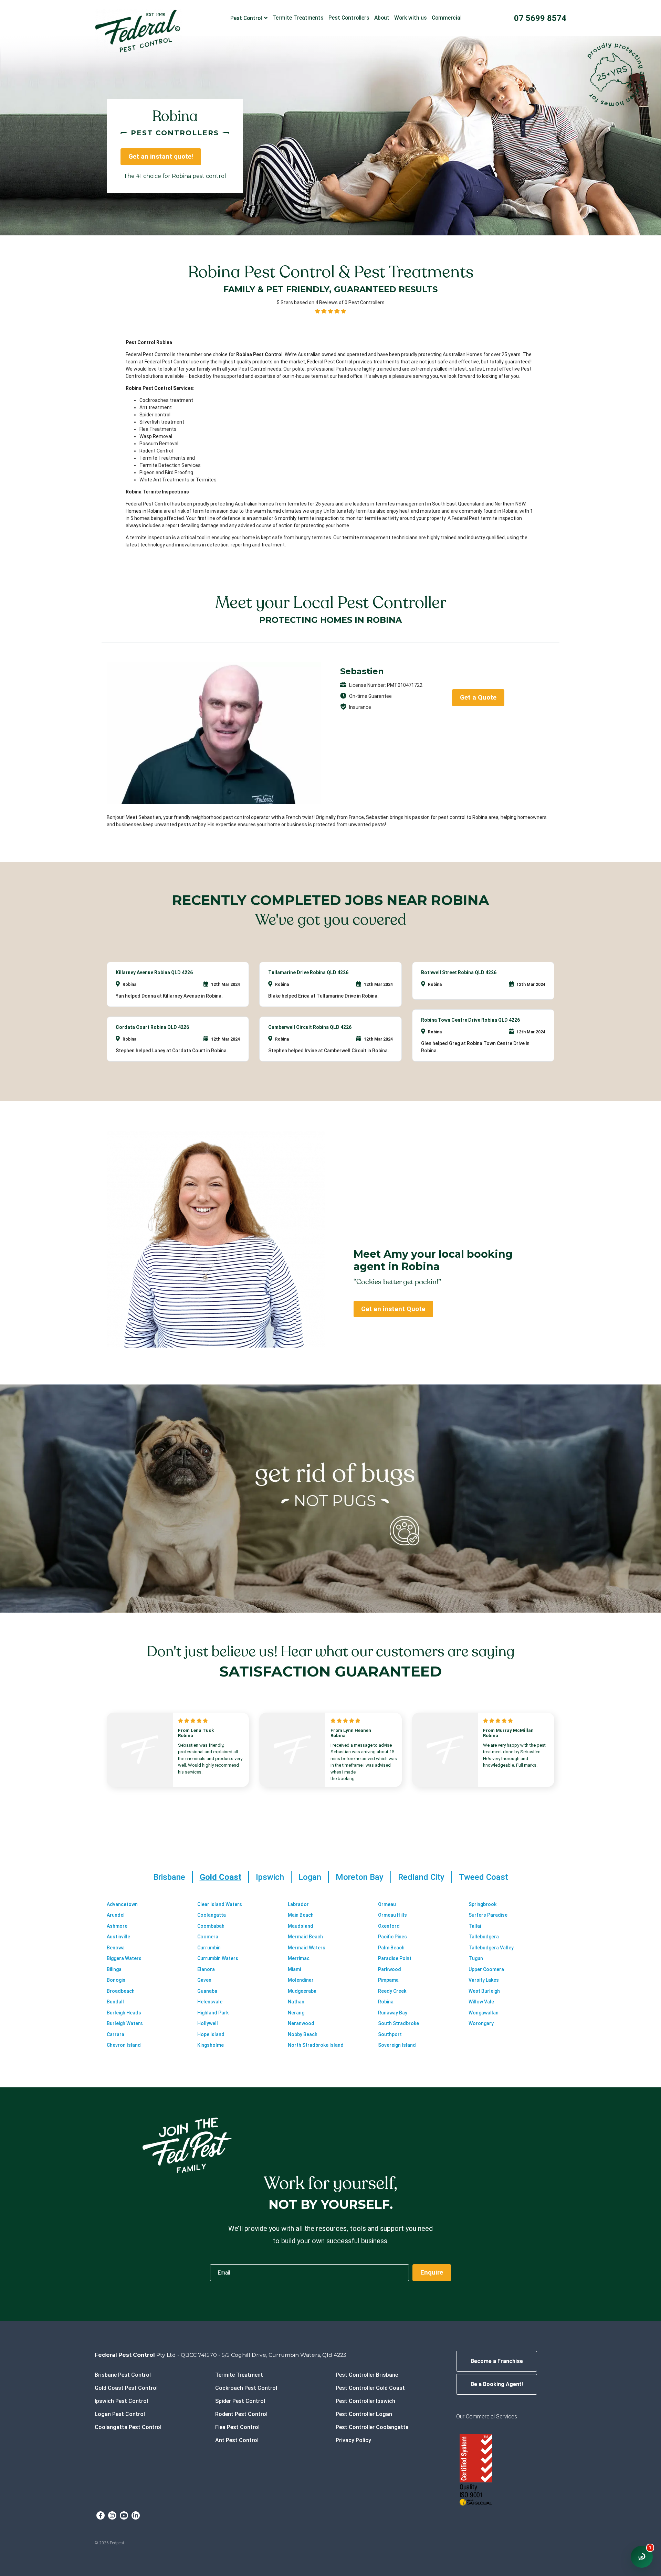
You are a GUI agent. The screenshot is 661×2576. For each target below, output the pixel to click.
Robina (386, 2002)
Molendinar (301, 1980)
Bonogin (116, 1980)
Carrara (116, 2034)
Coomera (208, 1937)
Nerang (296, 2013)
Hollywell (208, 2023)
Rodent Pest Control (241, 2414)
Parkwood (390, 1969)
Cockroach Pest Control (246, 2388)
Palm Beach (391, 1948)
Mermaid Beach (305, 1937)
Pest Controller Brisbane (367, 2375)
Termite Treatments (298, 18)
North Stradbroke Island (316, 2045)
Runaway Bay (393, 2013)
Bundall (115, 2002)
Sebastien (362, 671)
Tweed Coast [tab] (484, 1877)
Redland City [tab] (421, 1877)
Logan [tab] (310, 1877)
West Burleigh (484, 1991)
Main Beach (301, 1915)
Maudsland (301, 1926)
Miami (294, 1969)
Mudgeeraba (302, 1991)
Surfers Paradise (488, 1915)
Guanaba (207, 1991)
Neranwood (301, 2023)
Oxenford (389, 1926)
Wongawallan (484, 2013)
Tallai (475, 1926)
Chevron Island (124, 2045)
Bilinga (114, 1969)
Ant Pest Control (237, 2440)
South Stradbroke (398, 2023)
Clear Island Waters (220, 1904)
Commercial (447, 18)
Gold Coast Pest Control (126, 2388)
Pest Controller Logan (364, 2414)
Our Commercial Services (487, 2417)
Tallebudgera (484, 1937)
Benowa (116, 1948)
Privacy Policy (353, 2440)
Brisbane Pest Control (123, 2375)
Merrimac (299, 1958)
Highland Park (213, 2013)
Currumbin (209, 1948)
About (382, 18)
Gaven (204, 1980)
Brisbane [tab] (169, 1877)
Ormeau (387, 1904)
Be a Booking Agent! (497, 2384)
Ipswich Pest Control (121, 2401)
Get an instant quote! (161, 156)
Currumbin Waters (218, 1958)
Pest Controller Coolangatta (372, 2427)
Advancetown (122, 1904)
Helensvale (210, 2002)
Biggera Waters (124, 1958)
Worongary (481, 2023)
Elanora (206, 1969)
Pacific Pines (392, 1937)
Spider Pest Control (240, 2401)
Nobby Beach (303, 2034)
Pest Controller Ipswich (365, 2401)
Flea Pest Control (237, 2427)
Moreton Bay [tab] (360, 1877)
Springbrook (482, 1904)
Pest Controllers (349, 18)
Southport (390, 2034)
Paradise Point (395, 1958)
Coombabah (211, 1926)
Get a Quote (478, 697)
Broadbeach (121, 1991)
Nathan (296, 2002)
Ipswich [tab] (270, 1877)
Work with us (411, 18)
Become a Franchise (497, 2361)
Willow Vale (481, 2002)
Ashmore (117, 1926)
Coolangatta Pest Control (128, 2427)
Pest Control (246, 18)
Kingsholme (211, 2045)
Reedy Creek (392, 1991)
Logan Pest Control (120, 2414)
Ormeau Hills (392, 1915)
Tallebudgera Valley (491, 1948)
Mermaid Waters (307, 1948)
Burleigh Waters (125, 2023)
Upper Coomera (486, 1969)
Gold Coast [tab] (221, 1877)
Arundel (116, 1915)
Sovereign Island (397, 2045)
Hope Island (211, 2034)
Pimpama (388, 1980)
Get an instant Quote (393, 1309)
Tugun (476, 1958)
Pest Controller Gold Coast (370, 2388)
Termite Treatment (239, 2375)
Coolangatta (212, 1915)
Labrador (298, 1904)
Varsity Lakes (484, 1980)
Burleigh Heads (124, 2013)
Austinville (118, 1937)
